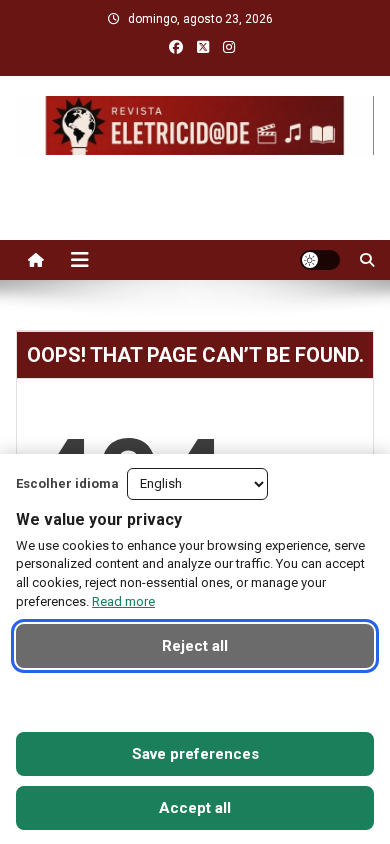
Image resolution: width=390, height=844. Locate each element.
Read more (123, 601)
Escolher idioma (67, 483)
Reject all (195, 646)
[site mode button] (320, 260)
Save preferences (195, 754)
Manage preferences (195, 700)
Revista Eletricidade (195, 175)
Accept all (195, 808)
